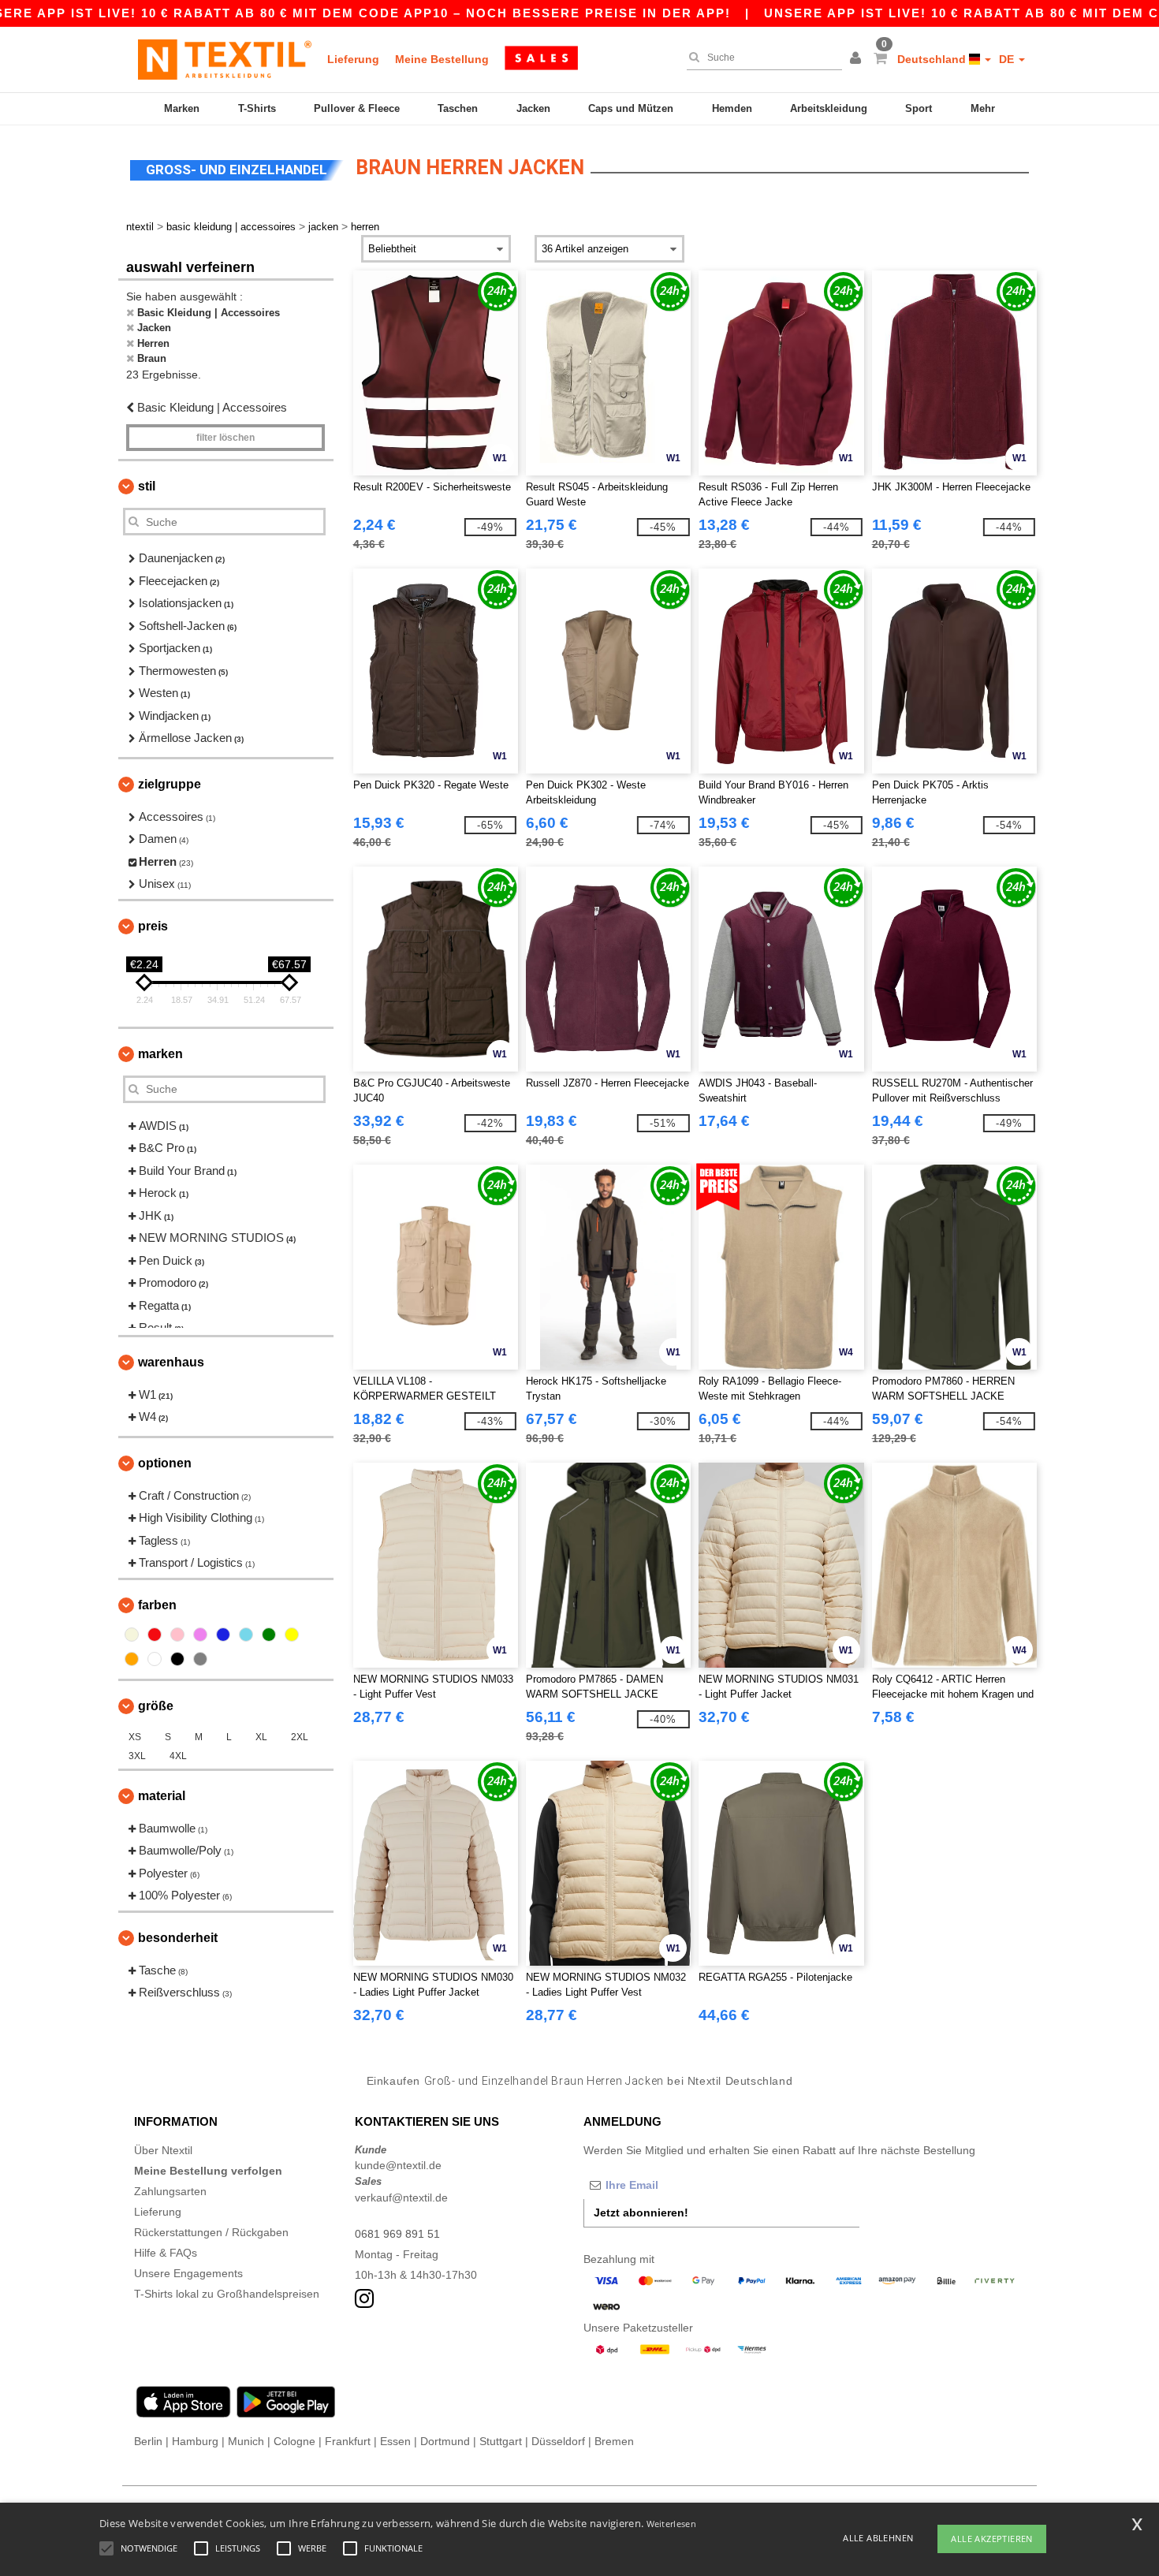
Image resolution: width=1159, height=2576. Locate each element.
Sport (919, 108)
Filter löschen (225, 438)
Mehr (983, 108)
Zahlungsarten (170, 2191)
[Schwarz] (177, 1659)
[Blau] (223, 1635)
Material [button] (162, 1796)
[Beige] (132, 1635)
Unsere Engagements (188, 2273)
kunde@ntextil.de (398, 2165)
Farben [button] (157, 1605)
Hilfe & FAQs (166, 2253)
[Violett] (200, 1635)
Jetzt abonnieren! (641, 2213)
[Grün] (269, 1635)
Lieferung (353, 59)
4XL (178, 1756)
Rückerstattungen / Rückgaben (211, 2232)
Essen (395, 2441)
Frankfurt (348, 2441)
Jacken (533, 108)
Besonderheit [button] (178, 1938)
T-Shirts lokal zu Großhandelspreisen (227, 2294)
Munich (246, 2441)
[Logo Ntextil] (225, 59)
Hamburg (195, 2441)
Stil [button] (147, 486)
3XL (137, 1756)
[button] (858, 59)
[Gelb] (292, 1635)
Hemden (732, 108)
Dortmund (445, 2441)
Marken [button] (160, 1054)
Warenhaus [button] (171, 1362)
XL (261, 1737)
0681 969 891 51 (397, 2234)
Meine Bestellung (442, 59)
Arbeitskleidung (829, 108)
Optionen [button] (165, 1463)
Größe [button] (156, 1706)
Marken (182, 108)
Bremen (614, 2441)
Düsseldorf (558, 2441)
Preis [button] (153, 926)
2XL (300, 1737)
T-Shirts (257, 108)
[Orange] (132, 1659)
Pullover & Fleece (357, 108)
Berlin (148, 2441)
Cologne (294, 2441)
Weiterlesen (671, 2524)
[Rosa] (177, 1635)
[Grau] (200, 1659)
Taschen (458, 108)
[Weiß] (155, 1659)
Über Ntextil (163, 2150)
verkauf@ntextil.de (401, 2198)
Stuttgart (501, 2441)
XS (135, 1737)
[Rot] (155, 1635)
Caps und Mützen (631, 108)
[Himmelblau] (246, 1635)
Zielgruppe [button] (170, 784)
